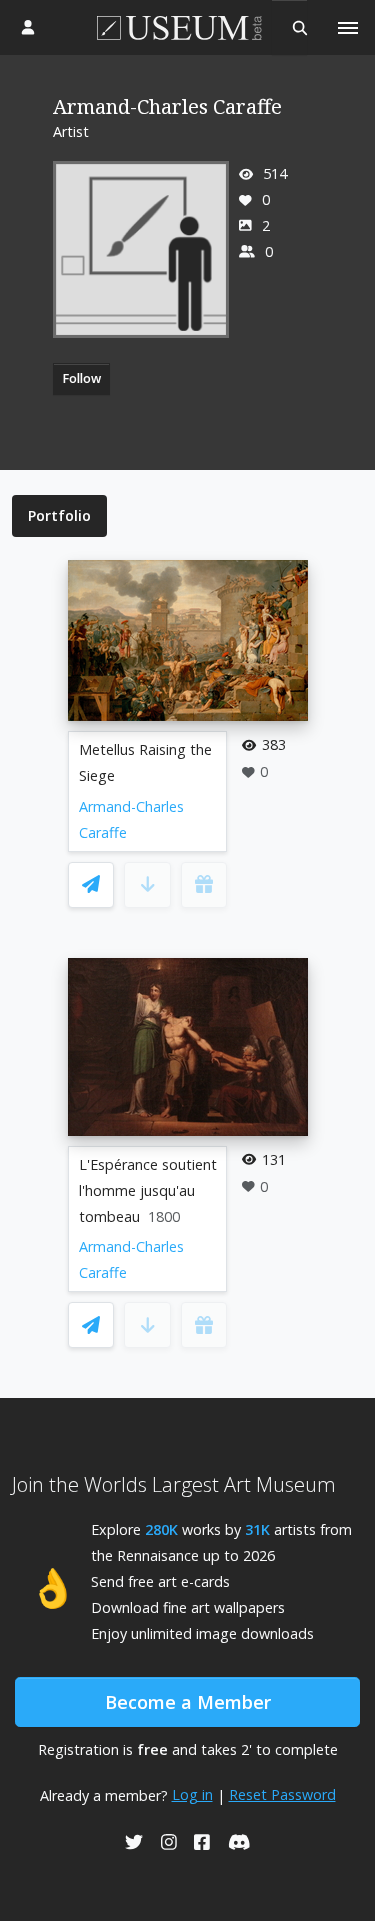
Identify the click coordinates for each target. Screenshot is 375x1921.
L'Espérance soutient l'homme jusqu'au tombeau (148, 1190)
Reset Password (282, 1794)
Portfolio (59, 515)
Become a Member (188, 1702)
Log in (192, 1794)
